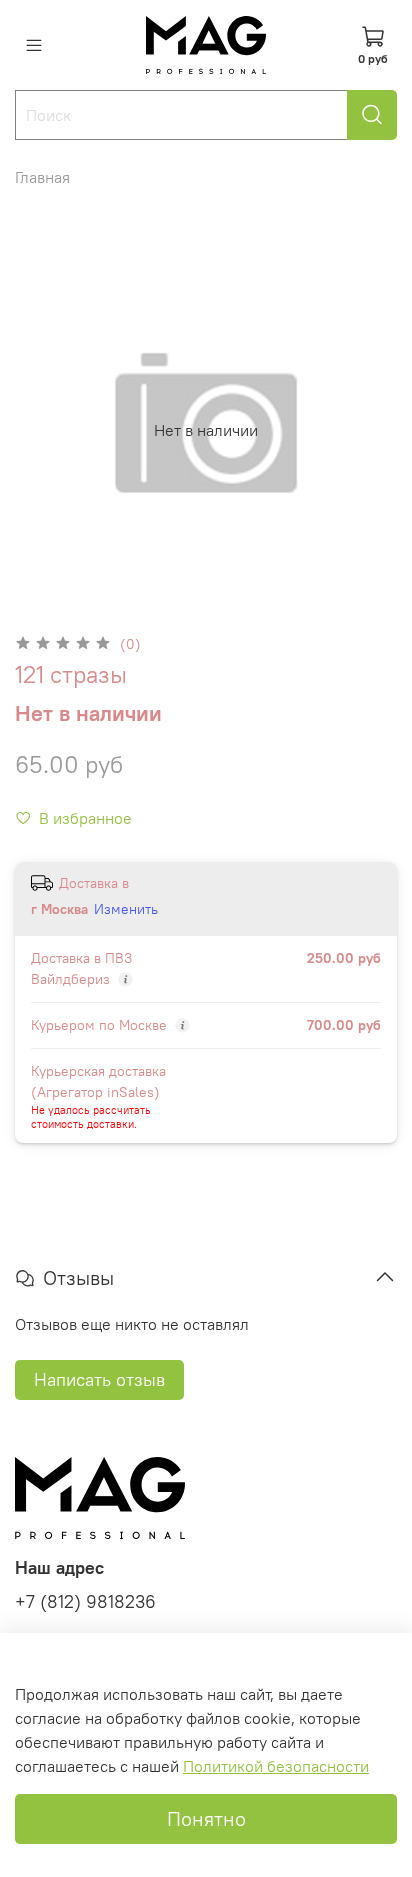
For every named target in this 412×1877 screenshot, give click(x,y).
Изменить (126, 909)
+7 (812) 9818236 (85, 1602)
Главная (42, 177)
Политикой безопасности (276, 1766)
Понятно (206, 1818)
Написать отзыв (99, 1379)
